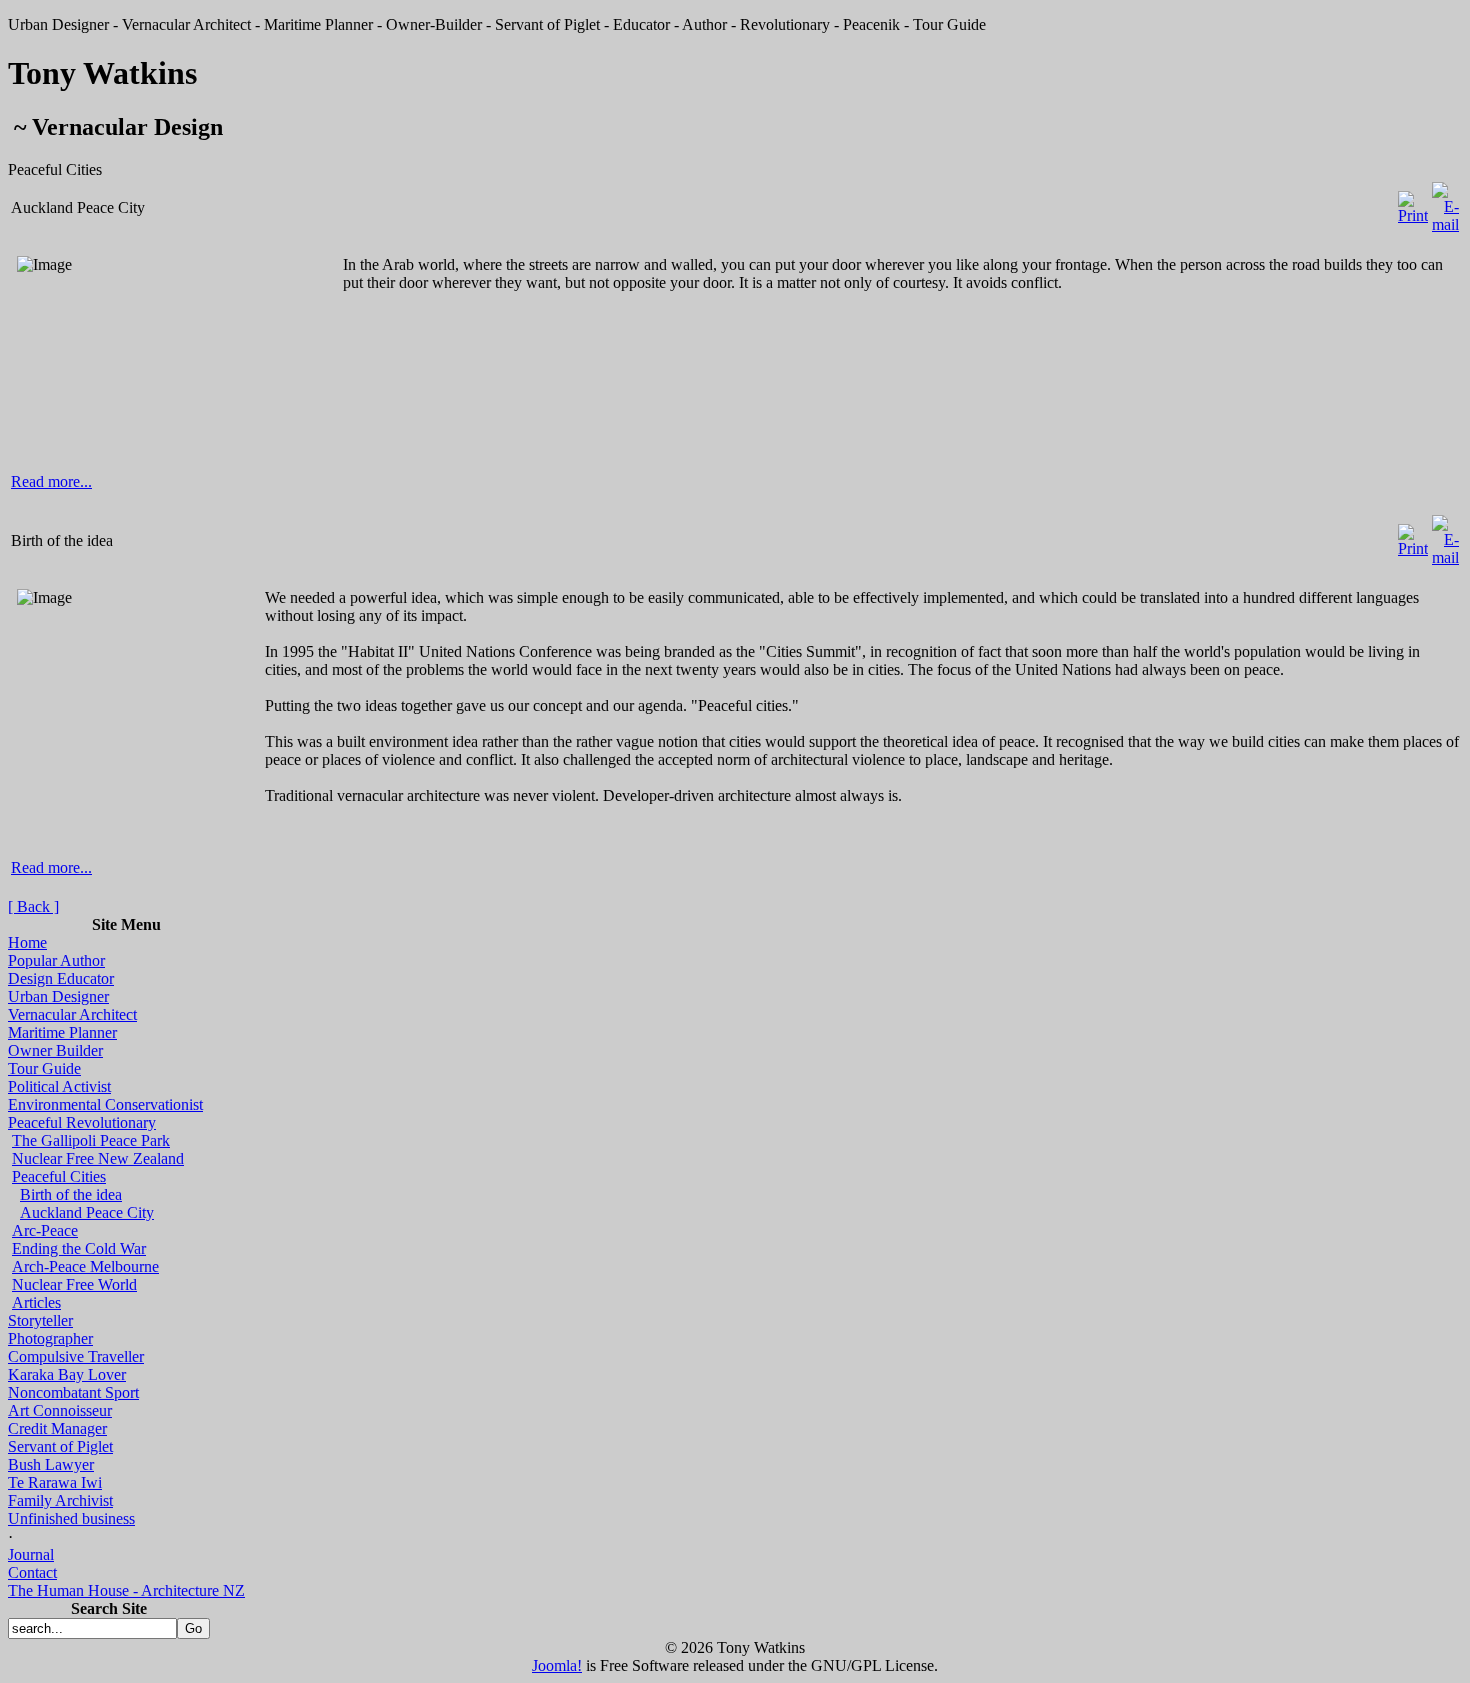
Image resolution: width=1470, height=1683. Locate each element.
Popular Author (56, 960)
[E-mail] (1445, 202)
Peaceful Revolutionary (82, 1122)
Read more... (51, 481)
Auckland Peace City (87, 1212)
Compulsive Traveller (76, 1356)
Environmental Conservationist (105, 1104)
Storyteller (40, 1320)
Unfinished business (71, 1518)
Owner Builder (55, 1050)
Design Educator (61, 978)
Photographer (50, 1338)
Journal (31, 1554)
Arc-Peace (45, 1230)
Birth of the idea (71, 1194)
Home (27, 942)
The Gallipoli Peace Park (91, 1140)
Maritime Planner (62, 1032)
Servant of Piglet (60, 1446)
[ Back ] (33, 906)
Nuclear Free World (74, 1284)
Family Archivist (60, 1500)
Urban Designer (58, 996)
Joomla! (557, 1665)
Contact (32, 1572)
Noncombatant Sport (73, 1392)
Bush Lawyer (51, 1464)
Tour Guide (44, 1068)
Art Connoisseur (60, 1410)
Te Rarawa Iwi (55, 1482)
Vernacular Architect (72, 1014)
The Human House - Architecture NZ (126, 1590)
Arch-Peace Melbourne (85, 1266)
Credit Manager (57, 1428)
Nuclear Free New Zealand (98, 1158)
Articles (36, 1302)
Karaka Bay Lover (67, 1374)
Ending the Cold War (79, 1248)
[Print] (1413, 202)
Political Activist (59, 1086)
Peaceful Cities (59, 1176)
